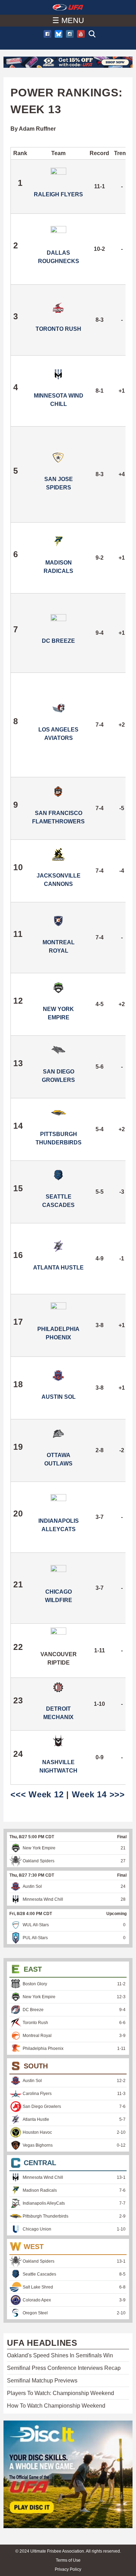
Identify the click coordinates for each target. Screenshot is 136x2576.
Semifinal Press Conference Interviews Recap (64, 2368)
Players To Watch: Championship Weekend (61, 2393)
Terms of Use (68, 2560)
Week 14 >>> (98, 1794)
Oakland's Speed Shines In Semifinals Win (60, 2355)
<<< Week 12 (37, 1794)
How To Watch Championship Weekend (56, 2406)
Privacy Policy (68, 2569)
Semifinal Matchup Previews (42, 2381)
